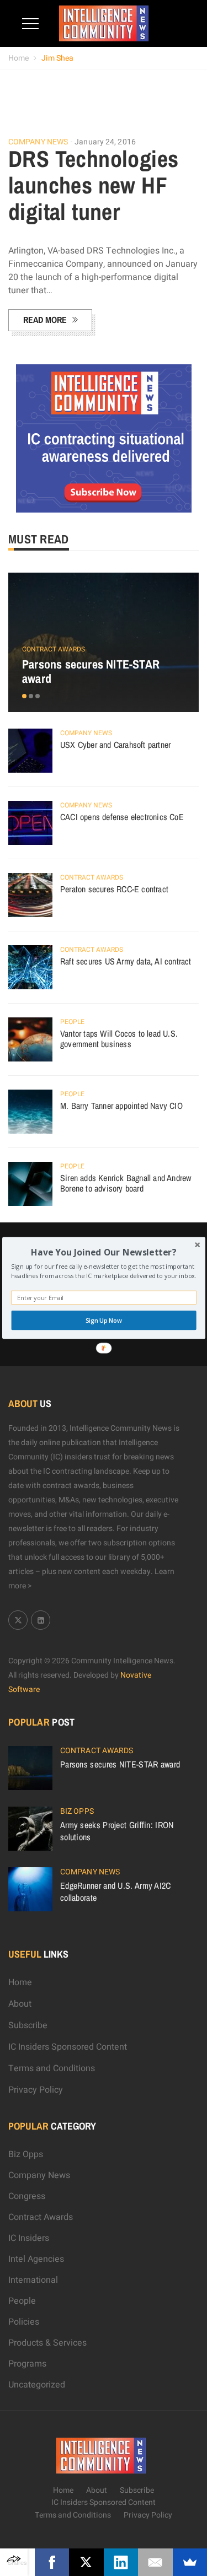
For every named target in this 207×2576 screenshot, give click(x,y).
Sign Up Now (103, 1320)
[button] (104, 1252)
